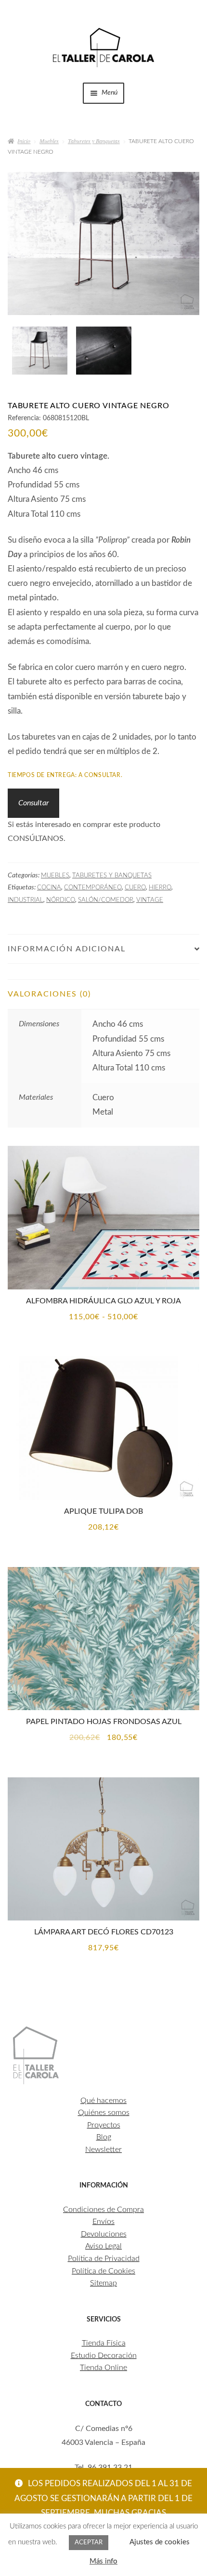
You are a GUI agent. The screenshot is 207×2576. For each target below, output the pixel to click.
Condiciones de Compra (103, 2210)
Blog (104, 2137)
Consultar (33, 803)
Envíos (103, 2222)
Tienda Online (103, 2368)
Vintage (150, 900)
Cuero (135, 887)
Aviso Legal (103, 2246)
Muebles (49, 141)
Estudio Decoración (104, 2356)
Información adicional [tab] (67, 949)
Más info (103, 2561)
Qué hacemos (103, 2101)
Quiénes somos (104, 2113)
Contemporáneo (93, 887)
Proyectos (104, 2125)
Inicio (24, 141)
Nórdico (61, 900)
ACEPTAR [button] (89, 2543)
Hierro (160, 887)
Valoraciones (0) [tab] (49, 994)
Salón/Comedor (106, 900)
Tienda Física (104, 2343)
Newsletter (103, 2150)
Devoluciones (104, 2234)
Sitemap (103, 2283)
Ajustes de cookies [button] (160, 2542)
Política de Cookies (103, 2271)
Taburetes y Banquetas (94, 141)
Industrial (26, 900)
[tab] (103, 972)
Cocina (49, 887)
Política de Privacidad (104, 2259)
